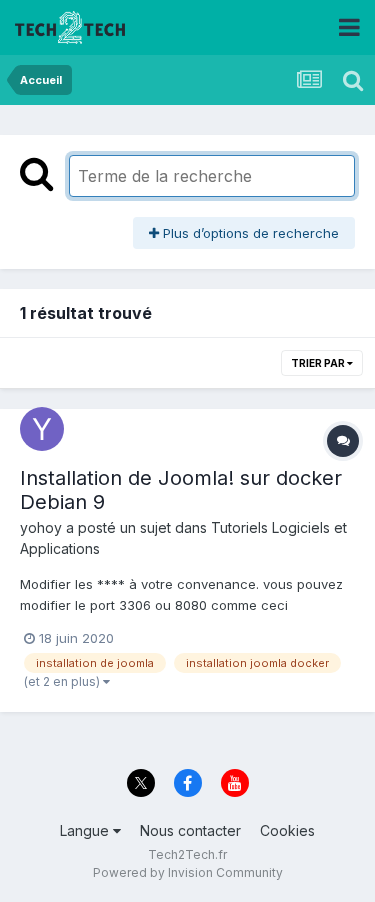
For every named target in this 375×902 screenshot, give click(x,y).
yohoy (41, 527)
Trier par (319, 363)
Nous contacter (190, 830)
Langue (86, 830)
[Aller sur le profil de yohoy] (42, 429)
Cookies (287, 830)
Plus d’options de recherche (249, 233)
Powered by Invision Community (188, 872)
